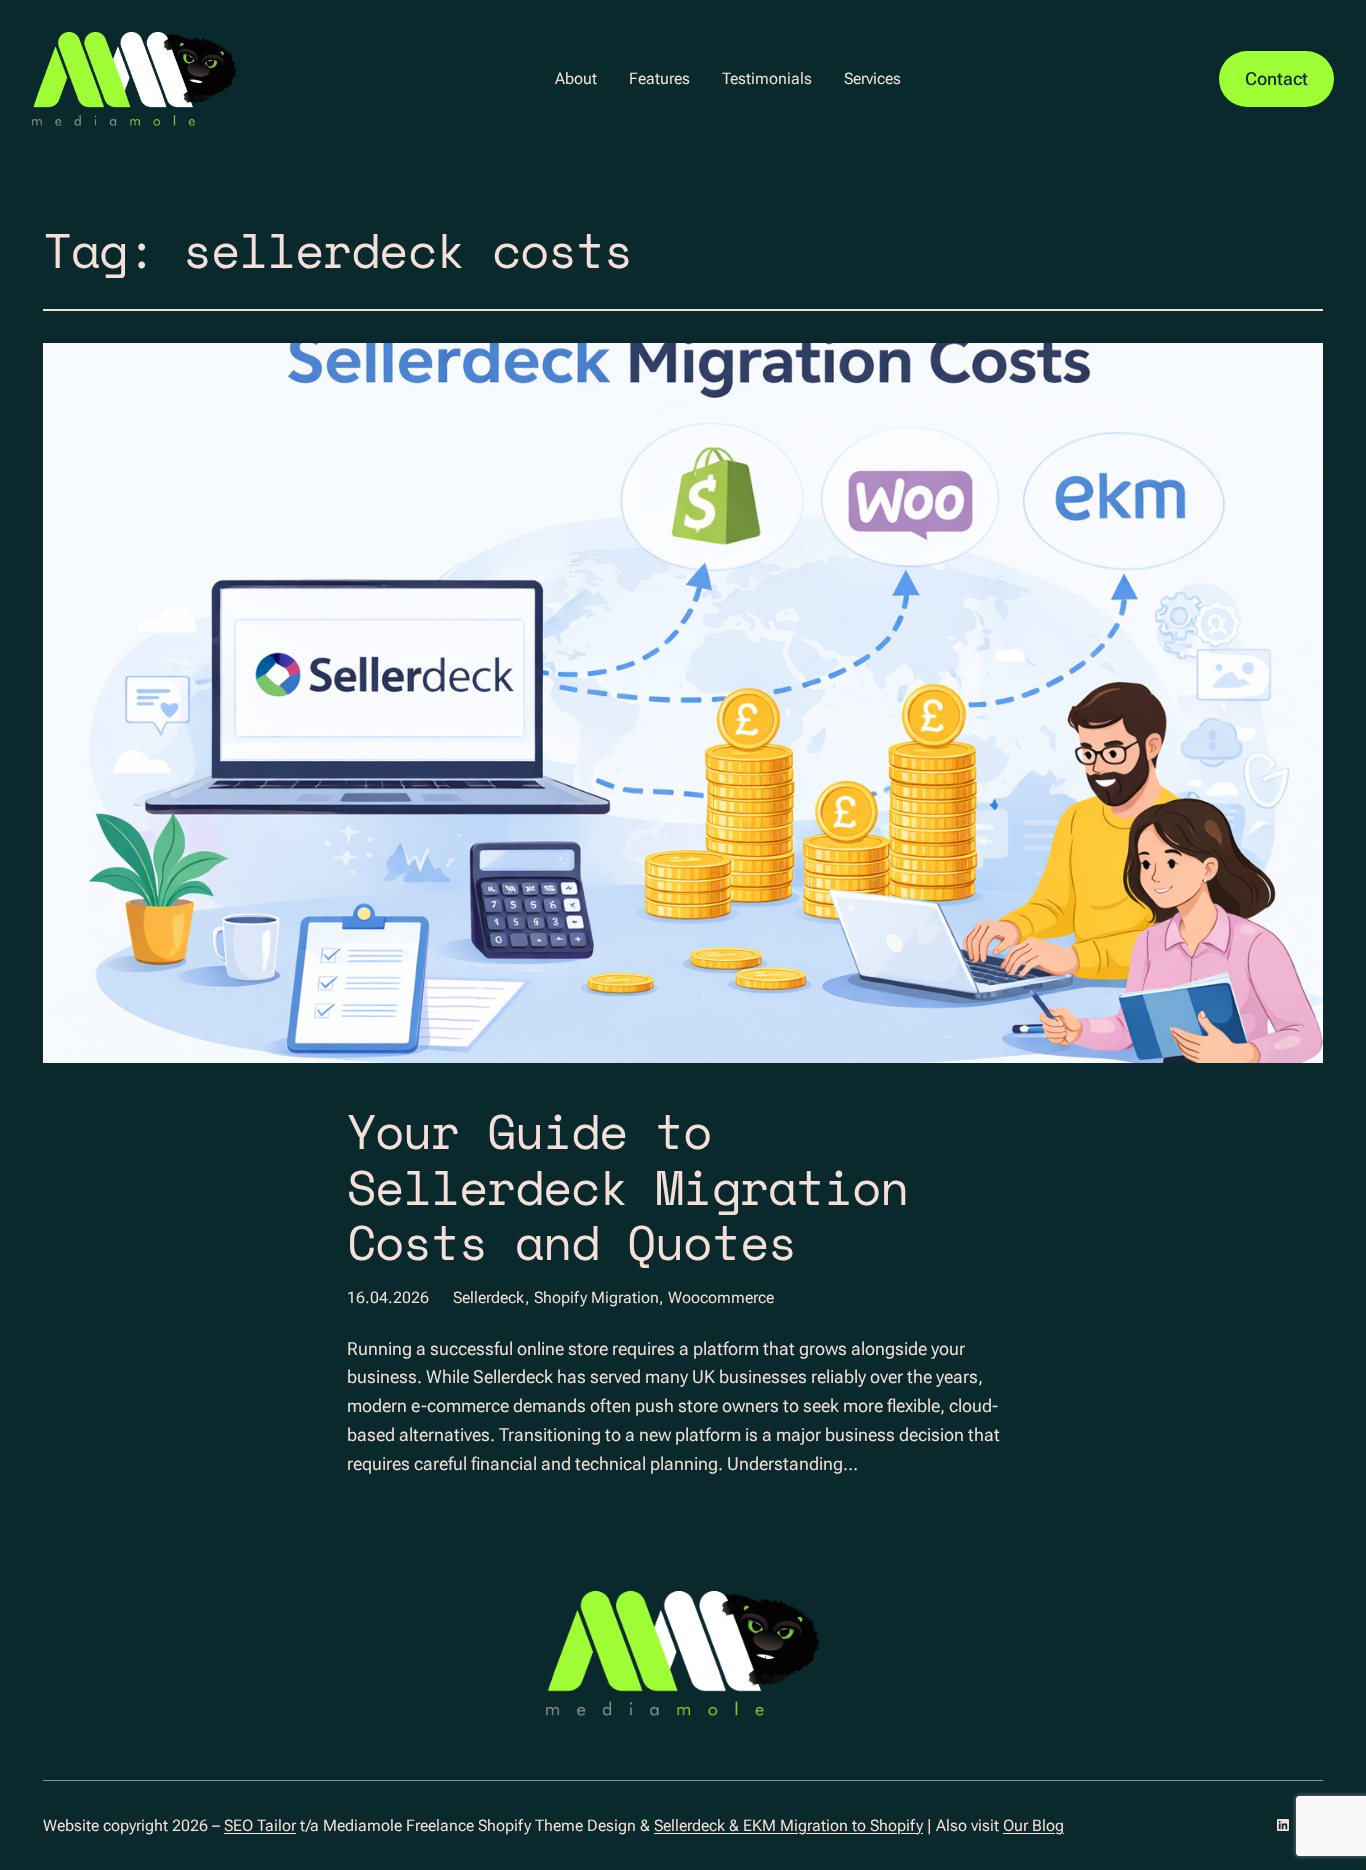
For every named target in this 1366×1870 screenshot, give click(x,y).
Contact (1276, 78)
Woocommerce (721, 1297)
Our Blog (1033, 1825)
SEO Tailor (260, 1825)
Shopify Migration (596, 1297)
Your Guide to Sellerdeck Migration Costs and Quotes (627, 1186)
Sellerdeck (489, 1297)
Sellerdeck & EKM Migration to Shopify (788, 1825)
